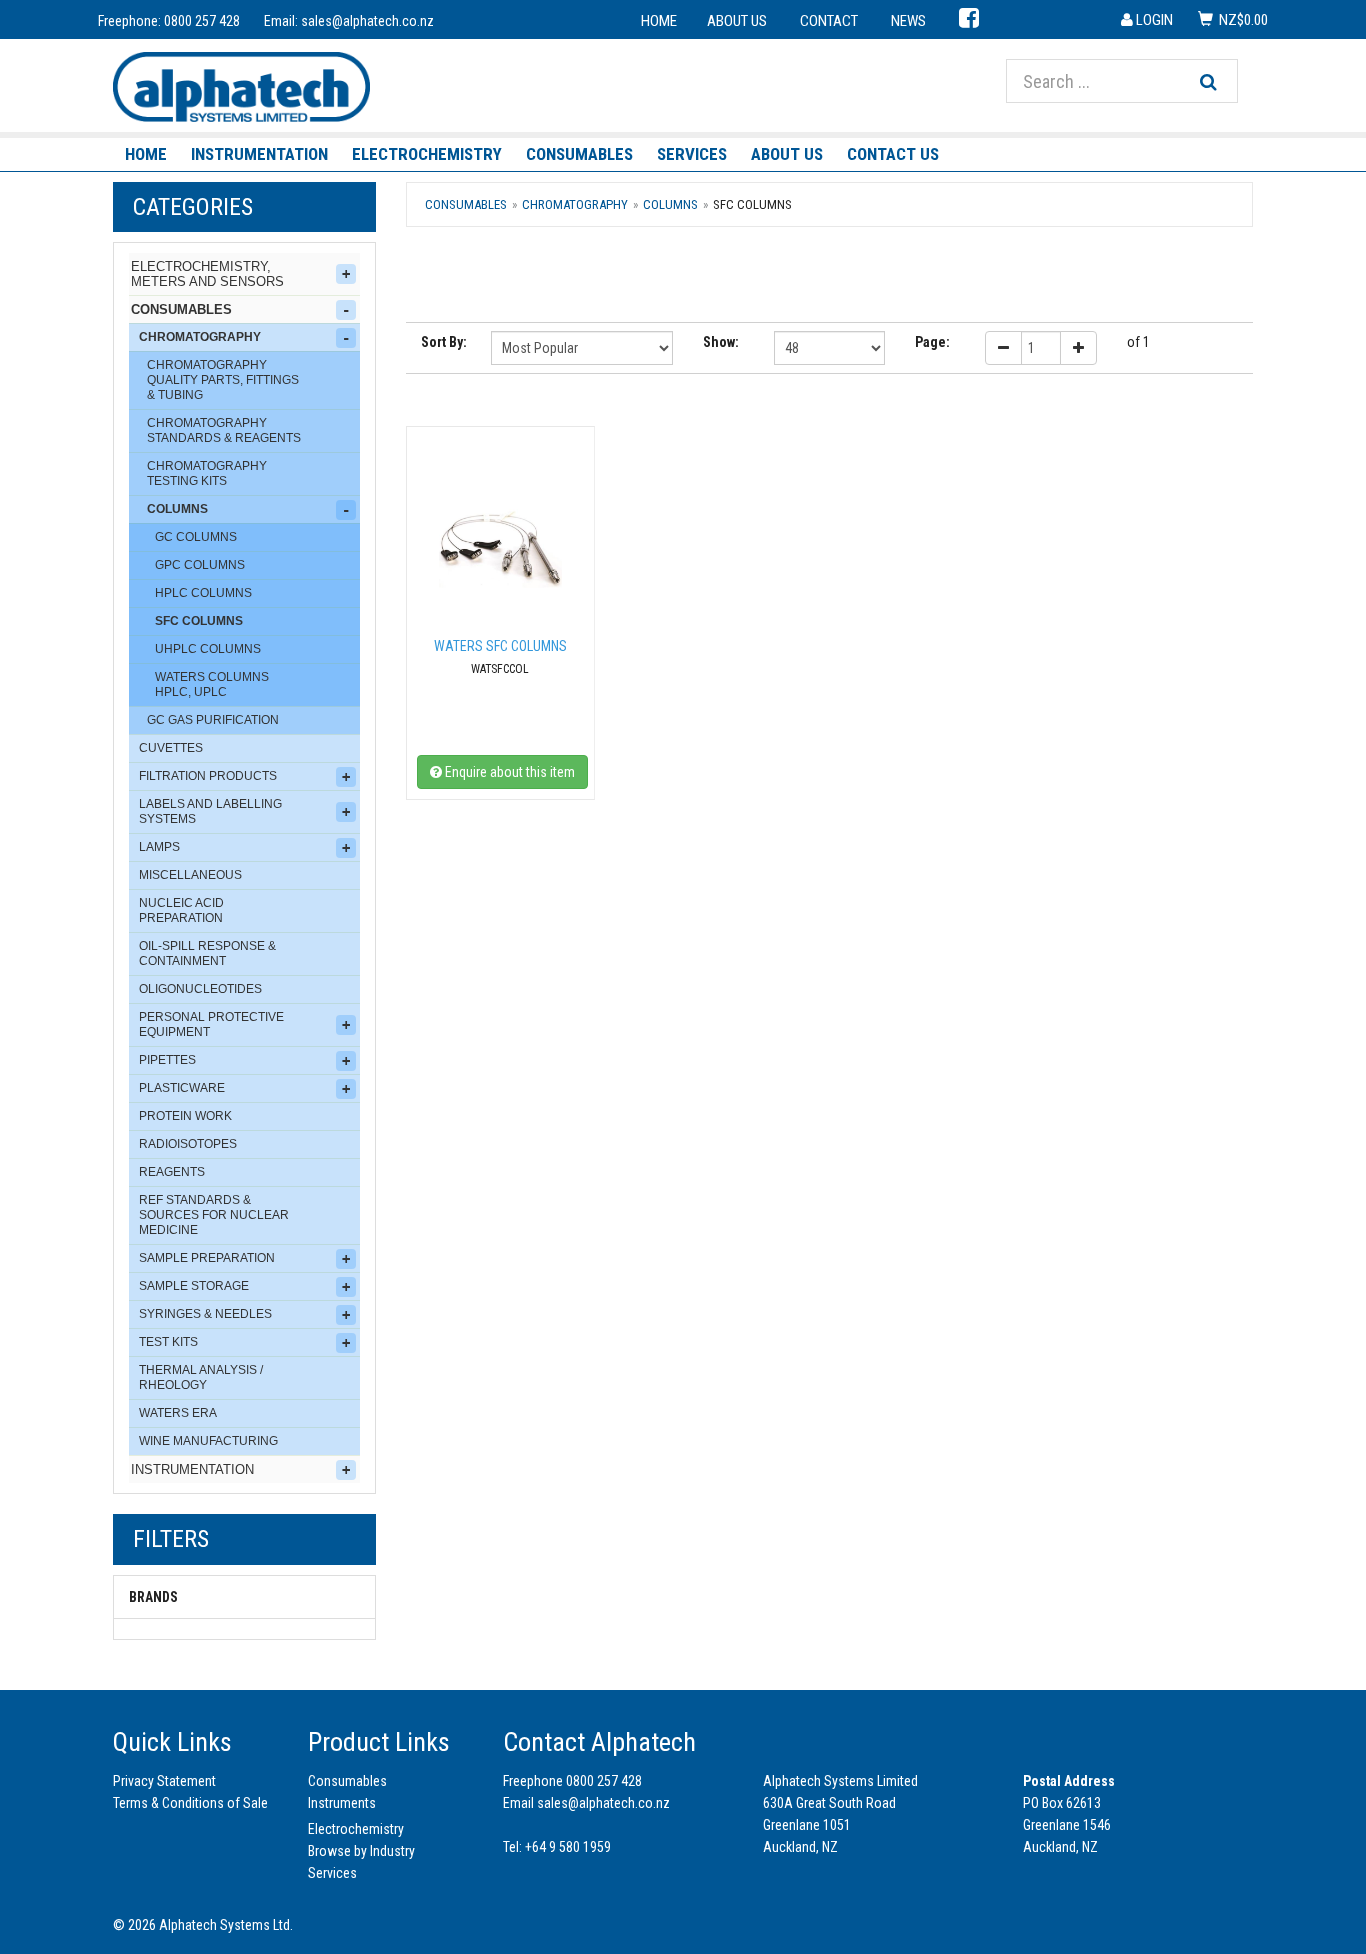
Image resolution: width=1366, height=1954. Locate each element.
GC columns (196, 537)
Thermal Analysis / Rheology (201, 1377)
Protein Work (185, 1116)
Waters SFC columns (500, 646)
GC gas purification (213, 720)
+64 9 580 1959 (568, 1847)
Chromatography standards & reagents (224, 430)
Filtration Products (208, 776)
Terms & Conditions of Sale (190, 1803)
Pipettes (167, 1060)
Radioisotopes (188, 1144)
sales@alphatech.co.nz (367, 21)
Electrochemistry (427, 154)
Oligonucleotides (200, 989)
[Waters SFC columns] (500, 548)
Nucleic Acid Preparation (181, 910)
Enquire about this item (508, 772)
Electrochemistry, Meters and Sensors (207, 274)
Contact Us (893, 154)
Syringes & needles (205, 1314)
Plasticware (182, 1088)
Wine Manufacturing (208, 1441)
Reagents (172, 1172)
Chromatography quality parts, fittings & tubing (223, 380)
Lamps (159, 847)
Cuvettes (171, 748)
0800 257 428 (202, 21)
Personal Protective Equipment (211, 1024)
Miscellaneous (190, 875)
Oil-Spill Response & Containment (207, 953)
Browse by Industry (361, 1851)
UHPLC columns (208, 649)
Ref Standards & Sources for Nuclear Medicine (214, 1215)
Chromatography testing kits (207, 473)
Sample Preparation (207, 1258)
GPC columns (200, 565)
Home (146, 154)
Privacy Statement (164, 1781)
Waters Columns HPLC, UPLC (212, 684)
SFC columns (199, 621)
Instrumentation (259, 154)
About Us (787, 154)
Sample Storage (194, 1286)
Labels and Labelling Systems (210, 811)
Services (692, 154)
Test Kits (168, 1342)
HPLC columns (203, 593)
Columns (177, 509)
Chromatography (200, 337)
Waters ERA (178, 1413)
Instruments (342, 1803)
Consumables (579, 154)
